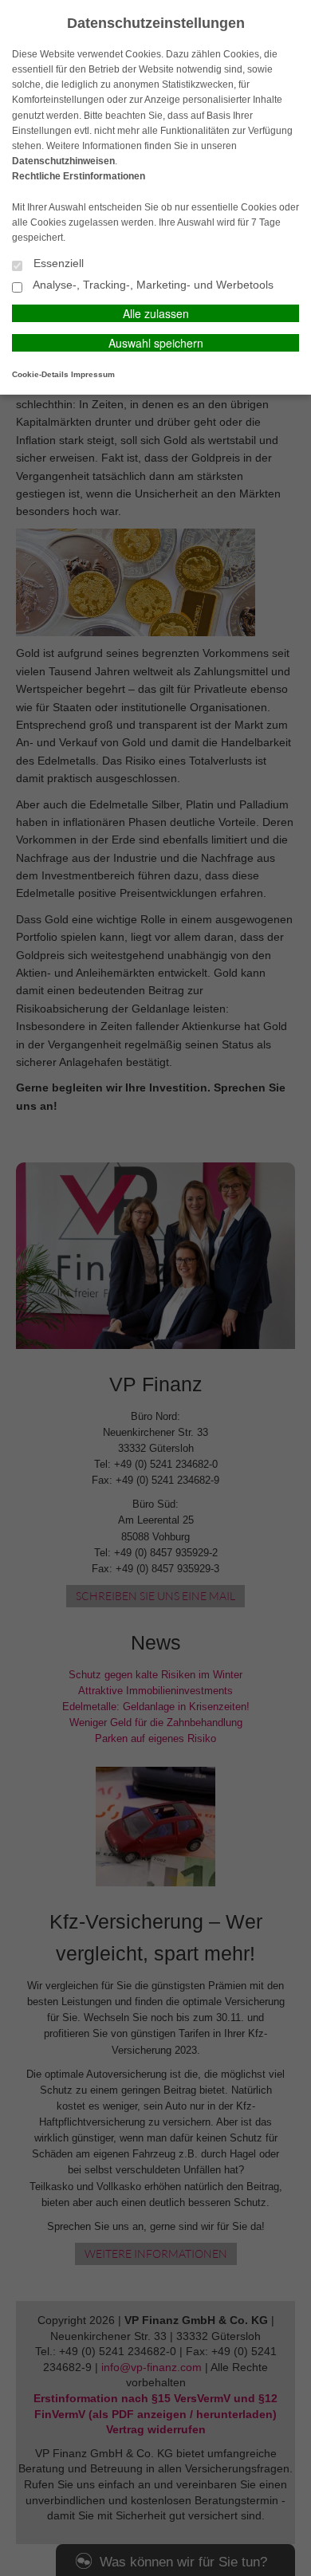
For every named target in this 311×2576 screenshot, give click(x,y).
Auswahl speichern (156, 343)
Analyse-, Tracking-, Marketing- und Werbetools (152, 285)
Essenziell (57, 263)
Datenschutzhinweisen (63, 161)
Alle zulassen (156, 313)
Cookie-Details (40, 374)
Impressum (93, 374)
